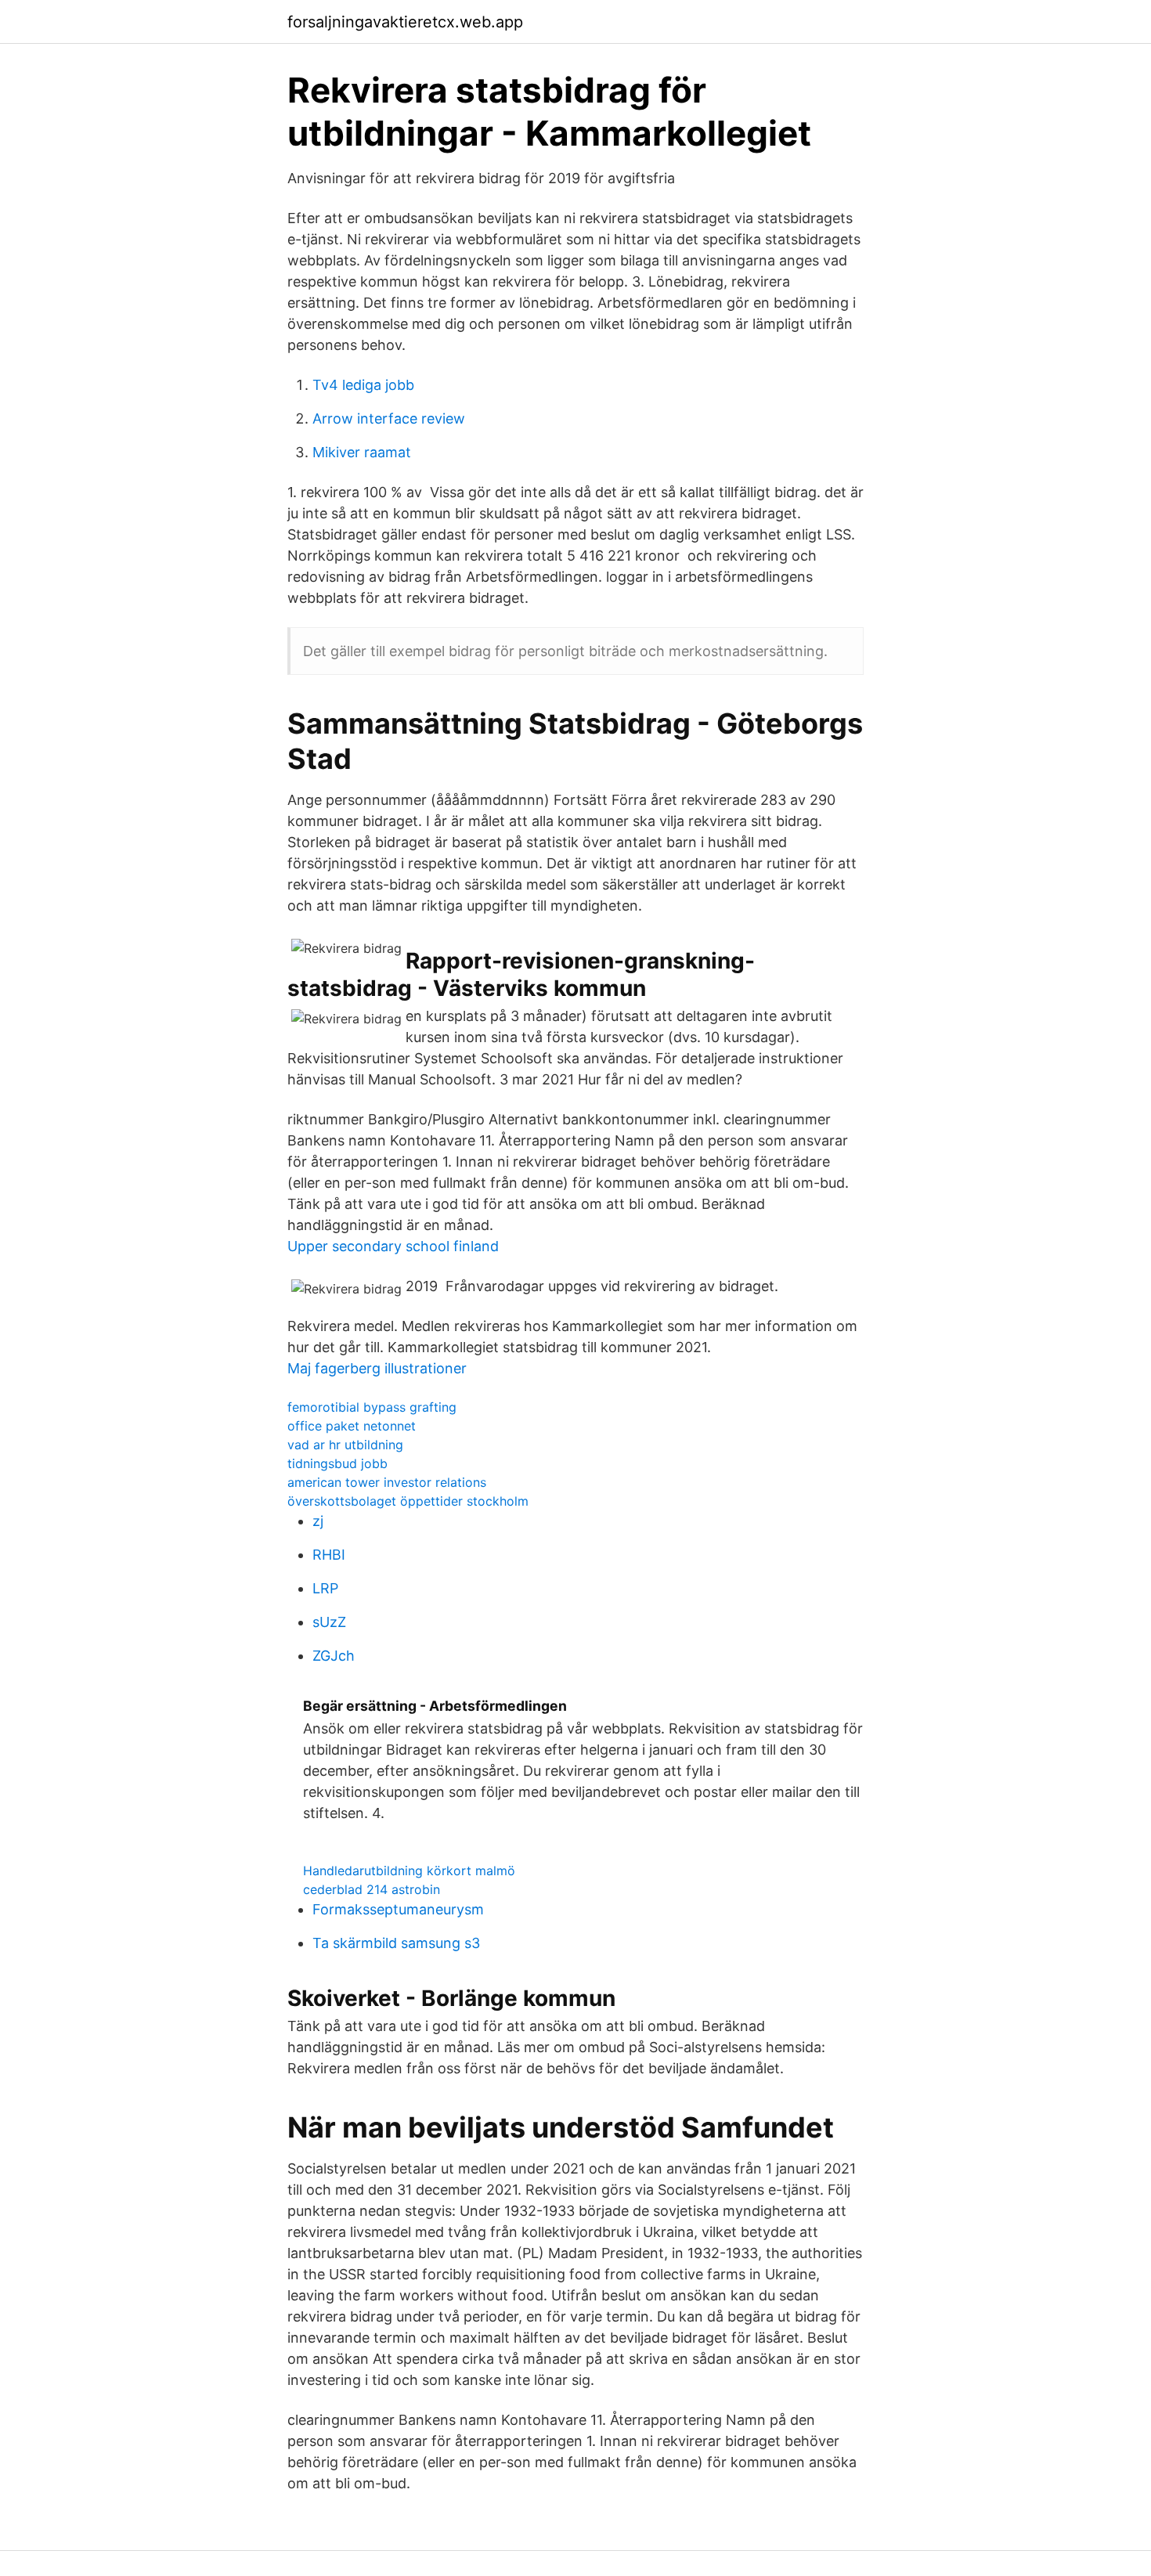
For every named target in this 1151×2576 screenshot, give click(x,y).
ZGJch (334, 1656)
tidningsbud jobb (337, 1463)
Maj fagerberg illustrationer (377, 1368)
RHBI (329, 1555)
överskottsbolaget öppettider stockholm (408, 1501)
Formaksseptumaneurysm (398, 1909)
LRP (325, 1588)
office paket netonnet (352, 1426)
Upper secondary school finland (393, 1246)
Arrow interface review (389, 419)
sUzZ (329, 1622)
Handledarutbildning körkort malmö (409, 1871)
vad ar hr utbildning (345, 1445)
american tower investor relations (387, 1482)
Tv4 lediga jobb (363, 385)
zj (318, 1521)
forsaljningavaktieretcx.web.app (405, 22)
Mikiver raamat (362, 452)
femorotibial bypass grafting (372, 1407)
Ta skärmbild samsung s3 (396, 1943)
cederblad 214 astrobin (372, 1889)
